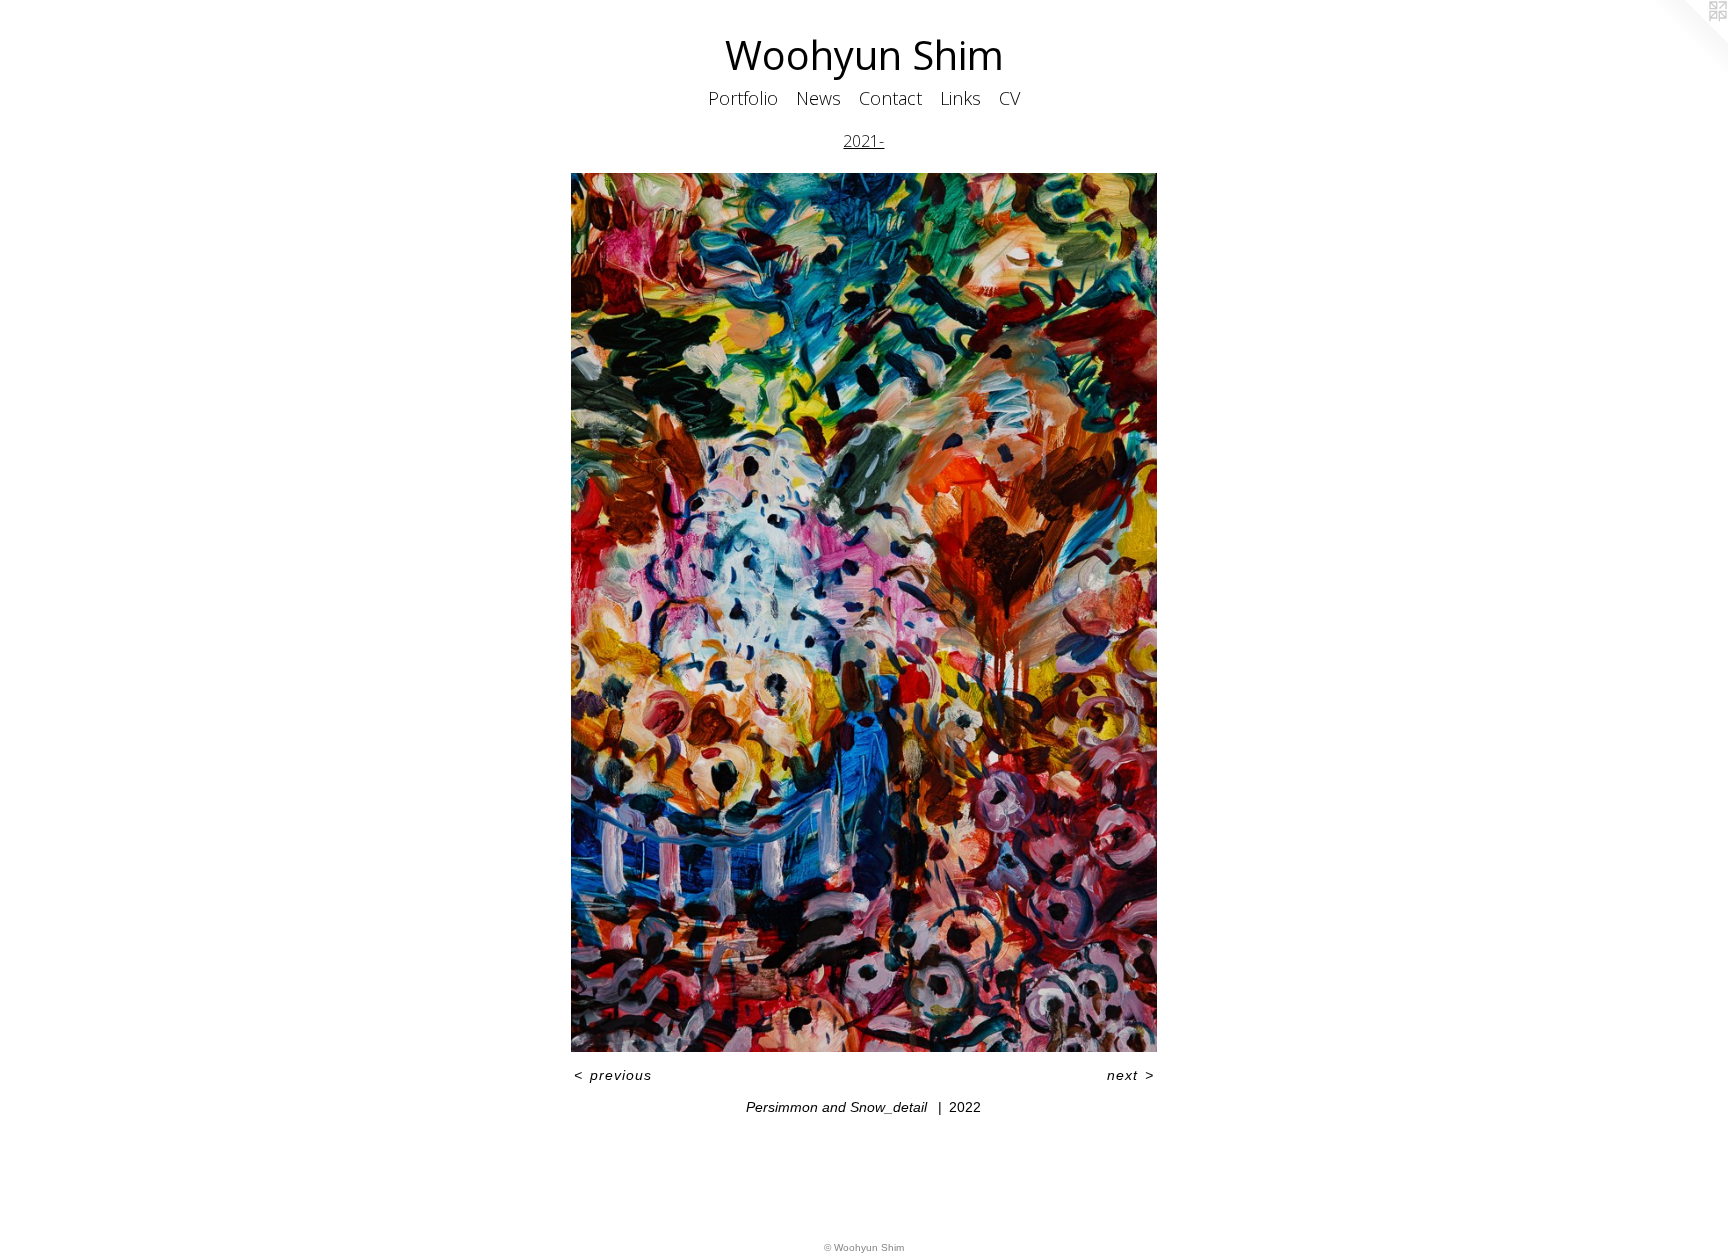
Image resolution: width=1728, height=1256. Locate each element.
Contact (890, 98)
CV (1009, 98)
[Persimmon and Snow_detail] (864, 612)
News (818, 98)
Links (960, 98)
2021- (863, 141)
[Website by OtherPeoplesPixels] (1688, 40)
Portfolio (743, 98)
